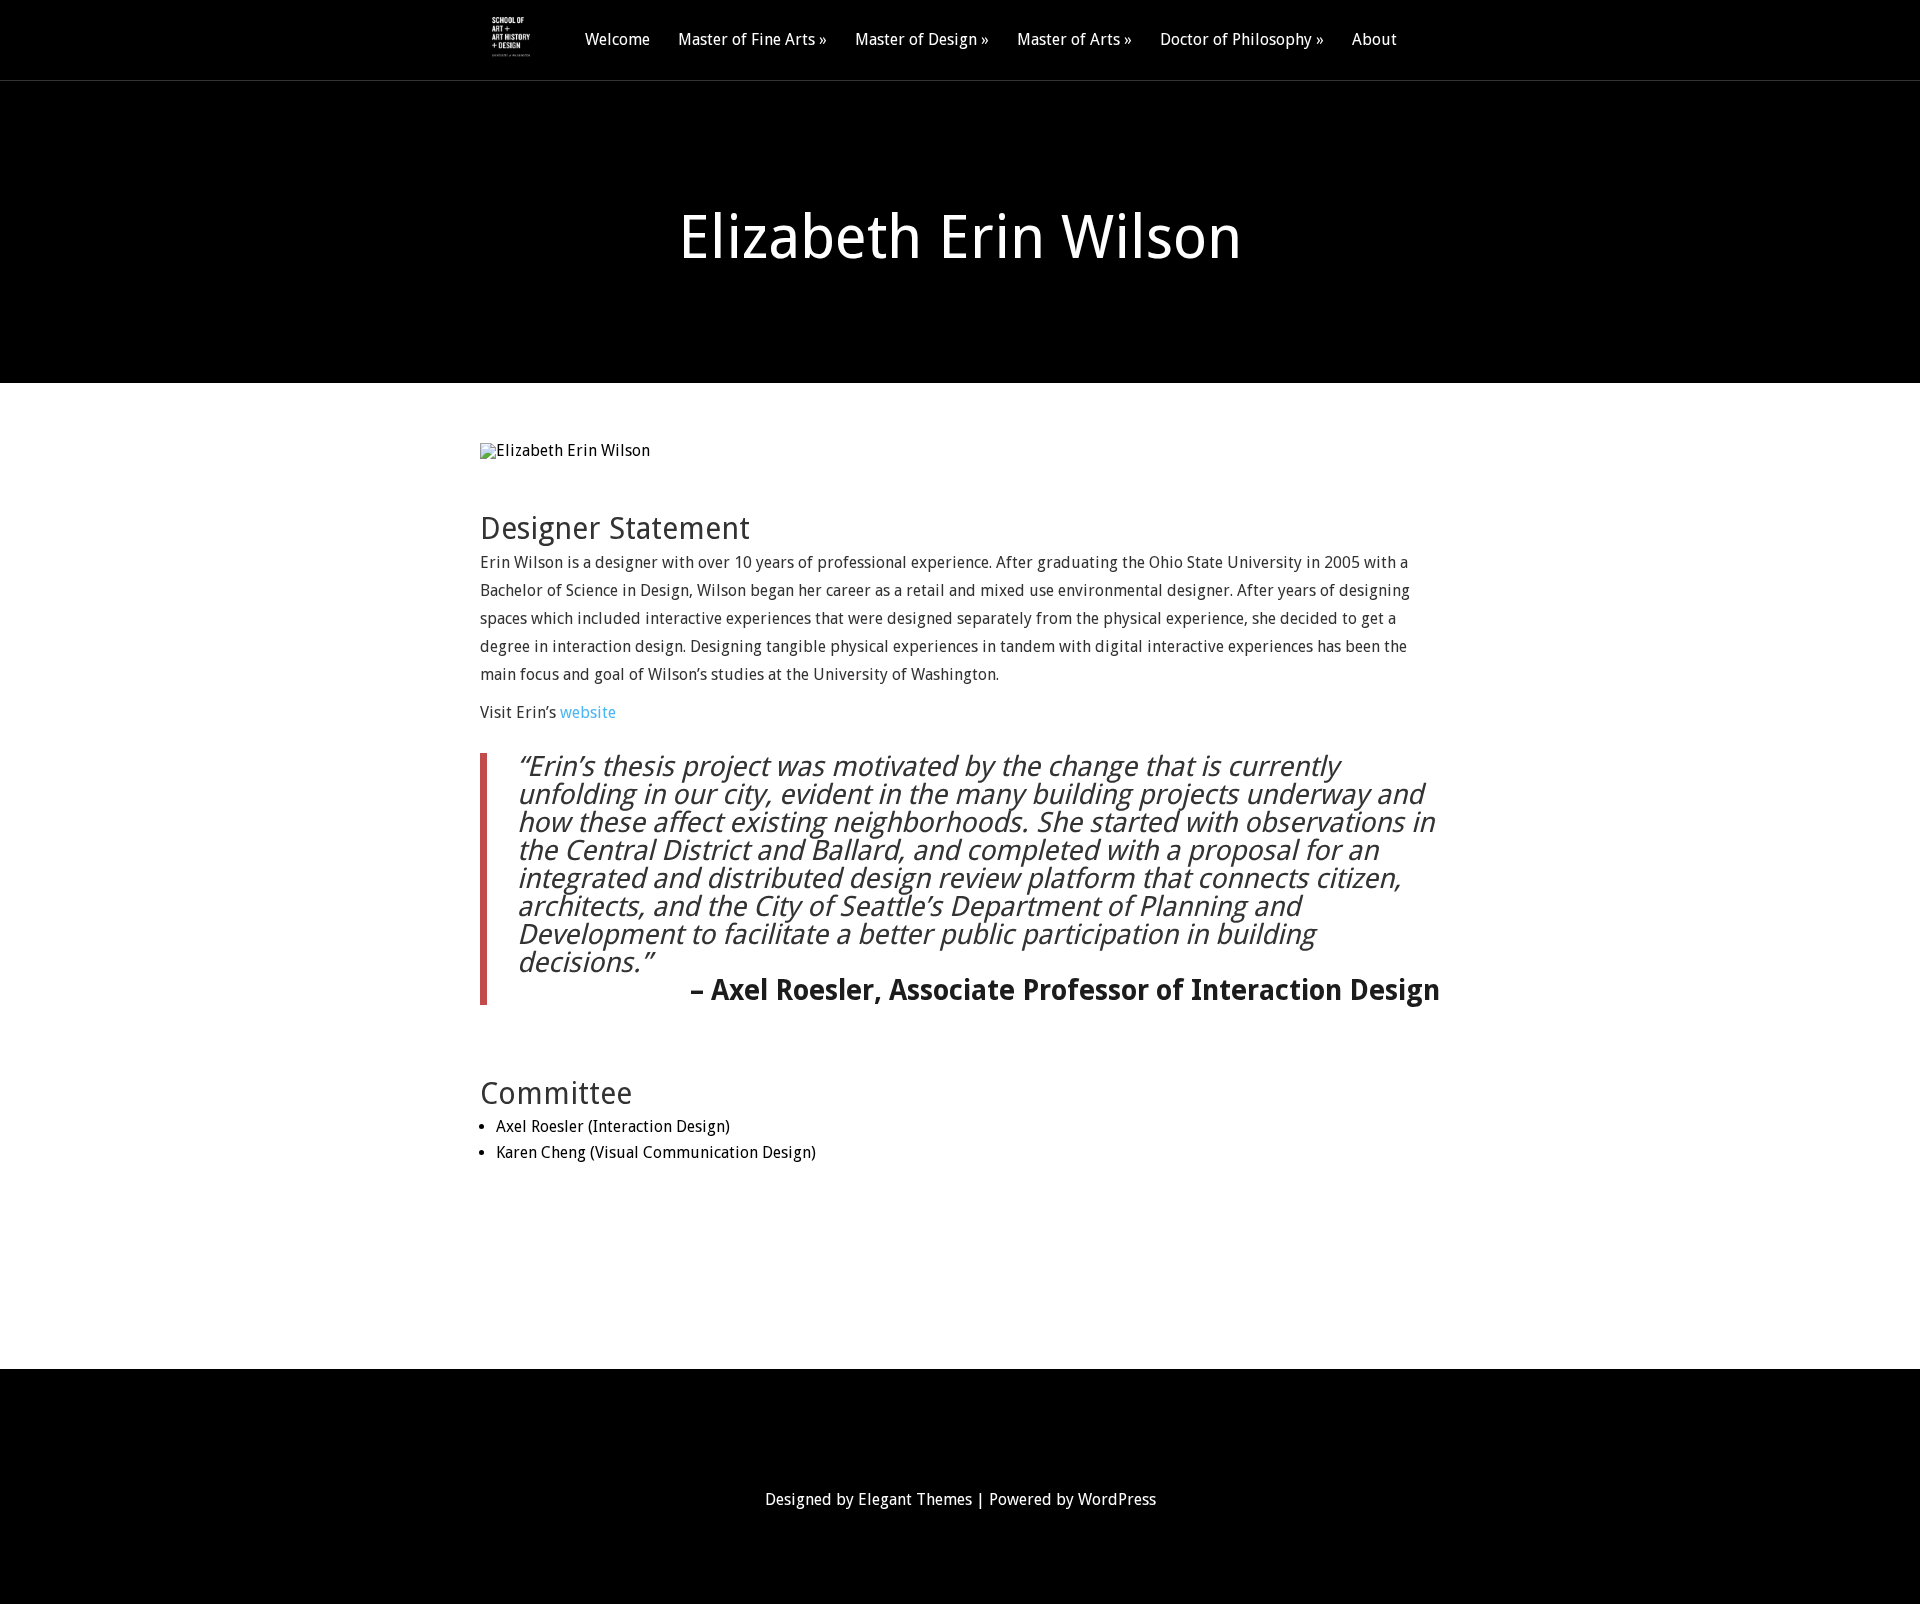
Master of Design (916, 40)
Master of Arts (1068, 40)
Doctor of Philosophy (1236, 40)
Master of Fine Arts (746, 40)
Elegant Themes (915, 1499)
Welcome (617, 40)
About (1374, 40)
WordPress (1117, 1499)
